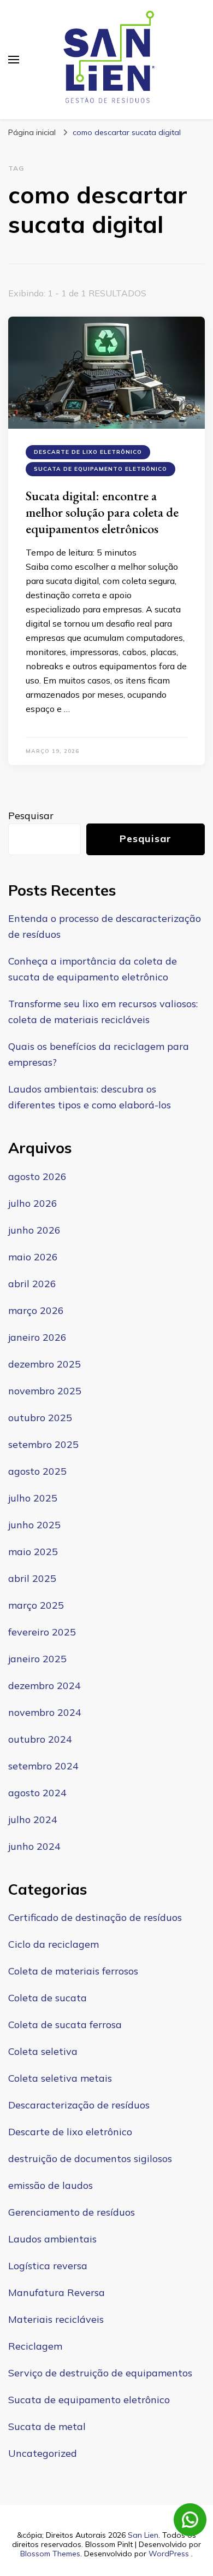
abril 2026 (32, 1284)
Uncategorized (43, 2453)
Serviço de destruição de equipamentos (100, 2373)
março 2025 (36, 1605)
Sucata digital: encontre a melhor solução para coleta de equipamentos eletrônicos (102, 512)
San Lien (143, 2535)
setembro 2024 (43, 1766)
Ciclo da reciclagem (54, 1944)
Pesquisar (31, 816)
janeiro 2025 (37, 1659)
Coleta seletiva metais (60, 2078)
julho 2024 (33, 1819)
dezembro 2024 (45, 1686)
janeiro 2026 (37, 1337)
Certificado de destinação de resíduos (95, 1917)
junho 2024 (34, 1846)
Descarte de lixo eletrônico (88, 452)
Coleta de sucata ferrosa (65, 2025)
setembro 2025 (43, 1444)
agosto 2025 (37, 1471)
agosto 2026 (37, 1176)
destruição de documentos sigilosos (90, 2159)
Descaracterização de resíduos (79, 2105)
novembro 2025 (45, 1391)
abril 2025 (32, 1578)
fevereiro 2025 (42, 1632)
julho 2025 (33, 1498)
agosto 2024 (37, 1793)
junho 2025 (34, 1525)
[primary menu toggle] (14, 60)
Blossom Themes (50, 2554)
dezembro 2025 (45, 1364)
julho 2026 (33, 1203)
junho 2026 (34, 1230)
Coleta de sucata (48, 1998)
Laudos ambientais (52, 2239)
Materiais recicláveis (56, 2319)
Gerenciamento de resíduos (72, 2212)
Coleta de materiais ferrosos (73, 1971)
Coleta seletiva (43, 2051)
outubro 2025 (40, 1418)
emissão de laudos (51, 2185)
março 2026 (36, 1310)
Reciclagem (35, 2346)
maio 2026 (33, 1257)
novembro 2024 (45, 1712)
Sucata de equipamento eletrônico (100, 469)
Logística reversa (48, 2266)
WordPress (169, 2554)
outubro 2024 (40, 1739)
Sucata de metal (47, 2426)
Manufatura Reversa (57, 2292)
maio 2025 (33, 1552)
